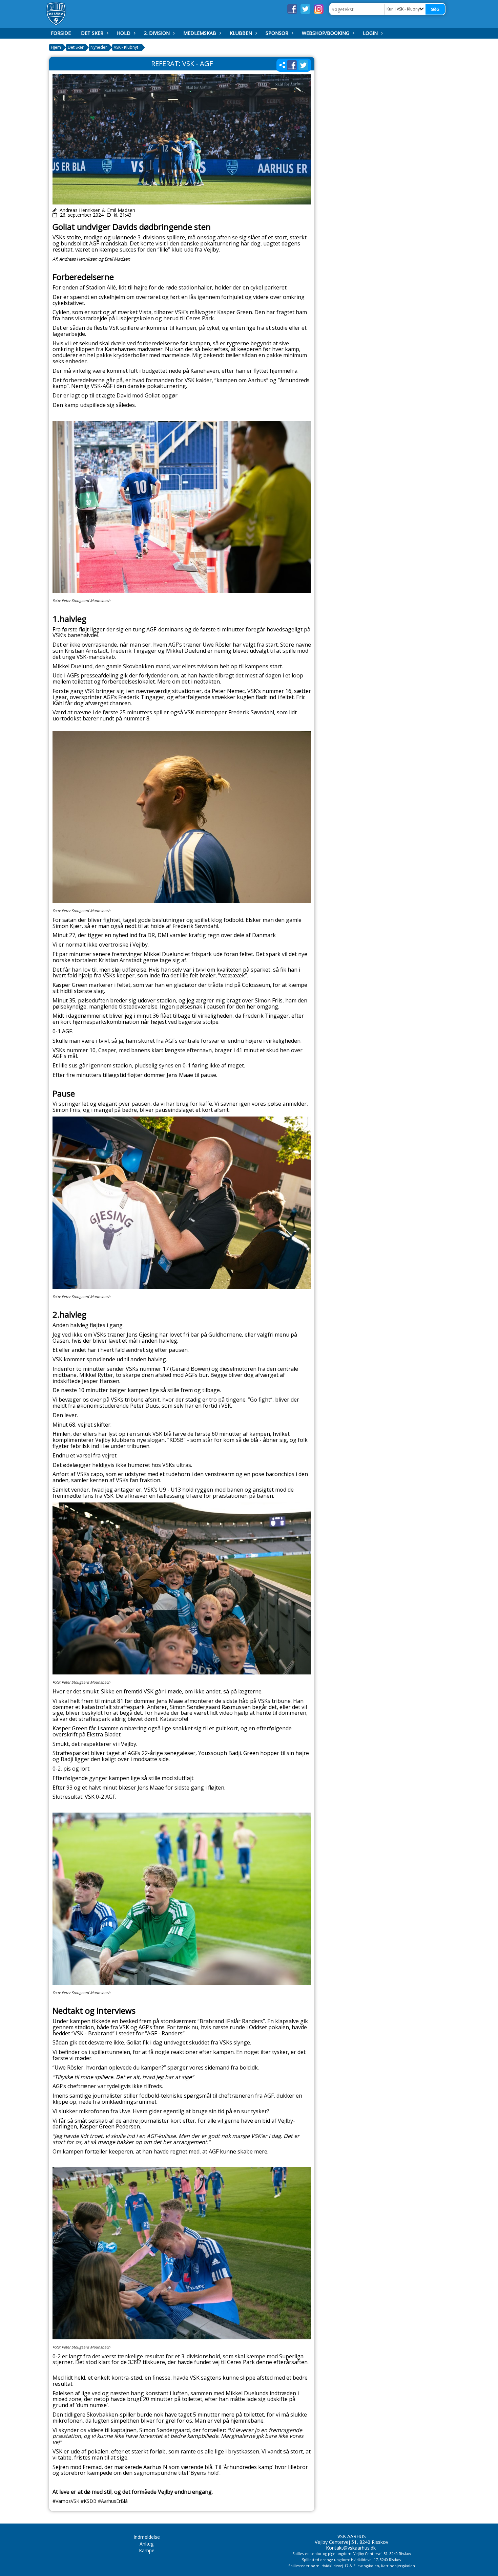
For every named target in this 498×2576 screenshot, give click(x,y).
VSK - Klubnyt (126, 47)
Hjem (56, 47)
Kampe (147, 2550)
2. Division (157, 33)
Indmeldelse (147, 2537)
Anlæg (147, 2544)
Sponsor (277, 33)
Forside (61, 33)
